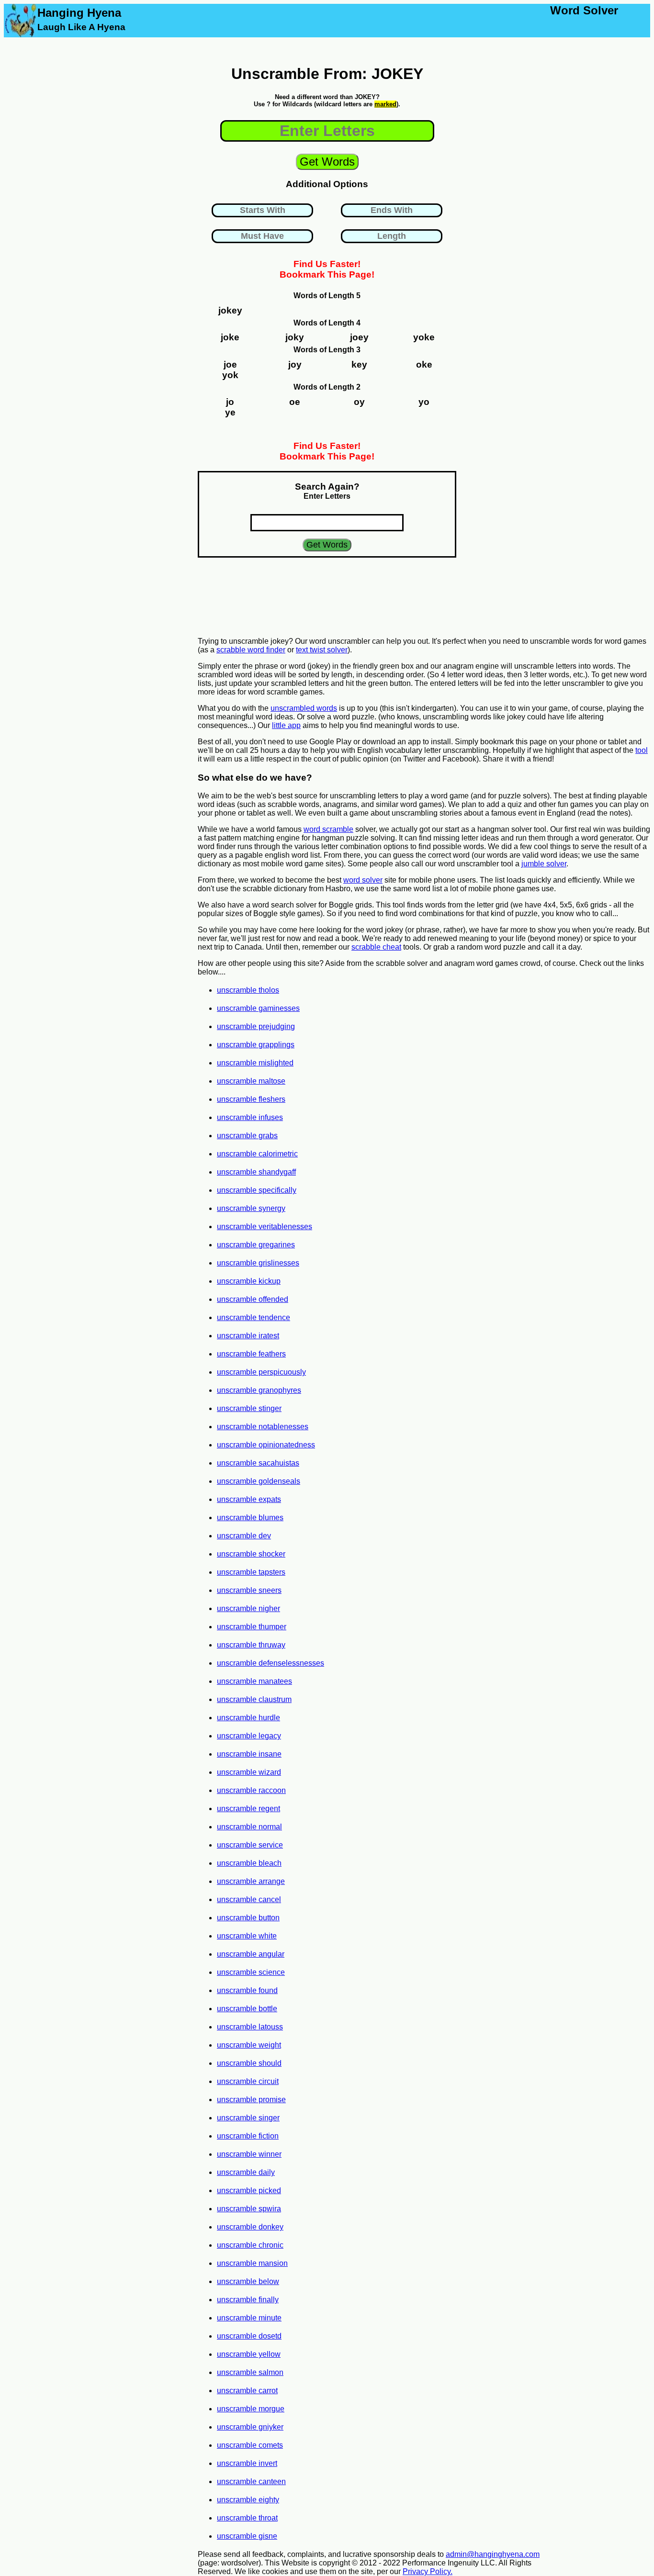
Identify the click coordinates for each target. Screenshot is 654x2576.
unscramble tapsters (251, 1572)
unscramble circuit (248, 2081)
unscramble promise (251, 2100)
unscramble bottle (247, 2009)
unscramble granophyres (259, 1390)
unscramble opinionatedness (266, 1445)
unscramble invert (247, 2463)
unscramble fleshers (251, 1099)
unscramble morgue (251, 2409)
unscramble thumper (252, 1627)
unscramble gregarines (256, 1245)
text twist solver (322, 650)
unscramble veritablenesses (265, 1226)
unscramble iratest (248, 1336)
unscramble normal (249, 1827)
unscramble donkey (250, 2227)
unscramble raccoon (251, 1790)
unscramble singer (248, 2118)
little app (286, 725)
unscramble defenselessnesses (271, 1663)
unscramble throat (247, 2518)
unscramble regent (248, 1809)
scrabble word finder (251, 650)
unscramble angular (251, 1954)
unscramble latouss (250, 2027)
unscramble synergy (251, 1208)
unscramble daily (246, 2172)
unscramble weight (249, 2045)
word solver (363, 880)
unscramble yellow (249, 2354)
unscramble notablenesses (263, 1427)
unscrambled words (304, 708)
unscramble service (250, 1845)
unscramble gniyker (250, 2427)
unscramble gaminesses (258, 1008)
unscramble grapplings (256, 1045)
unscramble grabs (247, 1136)
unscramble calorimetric (257, 1154)
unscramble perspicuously (261, 1372)
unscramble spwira (249, 2209)
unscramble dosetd (249, 2336)
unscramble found (247, 1990)
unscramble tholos (248, 990)
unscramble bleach (249, 1863)
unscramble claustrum (254, 1699)
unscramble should (249, 2063)
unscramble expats (249, 1499)
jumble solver (544, 864)
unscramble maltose (251, 1081)
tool (642, 750)
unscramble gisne (247, 2536)
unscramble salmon (250, 2372)
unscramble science (251, 1972)
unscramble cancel (249, 1899)
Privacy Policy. (428, 2571)
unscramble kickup (249, 1281)
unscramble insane (249, 1754)
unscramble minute (249, 2318)
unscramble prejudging (256, 1026)
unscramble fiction (248, 2136)
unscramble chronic (250, 2245)
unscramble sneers (249, 1590)
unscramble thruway (251, 1645)
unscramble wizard (249, 1772)
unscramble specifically (257, 1190)
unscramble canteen (251, 2481)
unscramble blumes (250, 1518)
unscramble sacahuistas (258, 1463)
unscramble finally (248, 2300)
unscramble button (248, 1918)
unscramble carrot (247, 2391)
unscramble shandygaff (256, 1172)
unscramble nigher (248, 1608)
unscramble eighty (248, 2500)
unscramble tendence (254, 1317)
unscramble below (248, 2281)
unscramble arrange (251, 1881)
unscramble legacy (249, 1736)
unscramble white (247, 1936)
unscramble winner (249, 2154)
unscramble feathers (251, 1354)
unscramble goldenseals (259, 1481)
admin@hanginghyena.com (493, 2554)
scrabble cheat (376, 947)
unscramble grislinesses (258, 1263)
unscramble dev (244, 1536)
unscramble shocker (251, 1554)
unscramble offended (253, 1299)
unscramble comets (250, 2445)
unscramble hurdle (248, 1718)
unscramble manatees (254, 1681)
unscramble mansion (252, 2263)
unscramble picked (249, 2190)
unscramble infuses (250, 1117)
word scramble (328, 829)
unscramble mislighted (255, 1063)
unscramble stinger (249, 1408)
